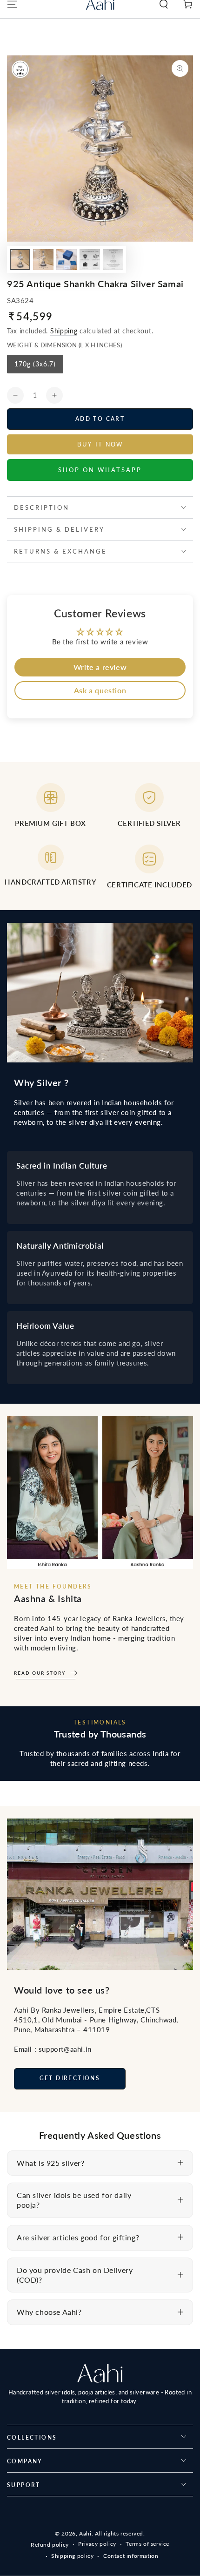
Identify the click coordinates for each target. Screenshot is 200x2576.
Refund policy (50, 2545)
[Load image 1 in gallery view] (20, 260)
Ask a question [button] (100, 690)
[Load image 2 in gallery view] (43, 260)
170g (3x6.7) (35, 367)
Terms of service (147, 2544)
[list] (100, 840)
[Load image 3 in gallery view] (67, 260)
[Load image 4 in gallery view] (90, 260)
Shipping (64, 331)
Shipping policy (72, 2556)
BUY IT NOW (100, 444)
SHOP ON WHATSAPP (100, 470)
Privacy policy (97, 2544)
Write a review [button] (100, 667)
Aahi (85, 2533)
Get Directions (70, 2078)
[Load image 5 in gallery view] (113, 260)
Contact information (131, 2556)
